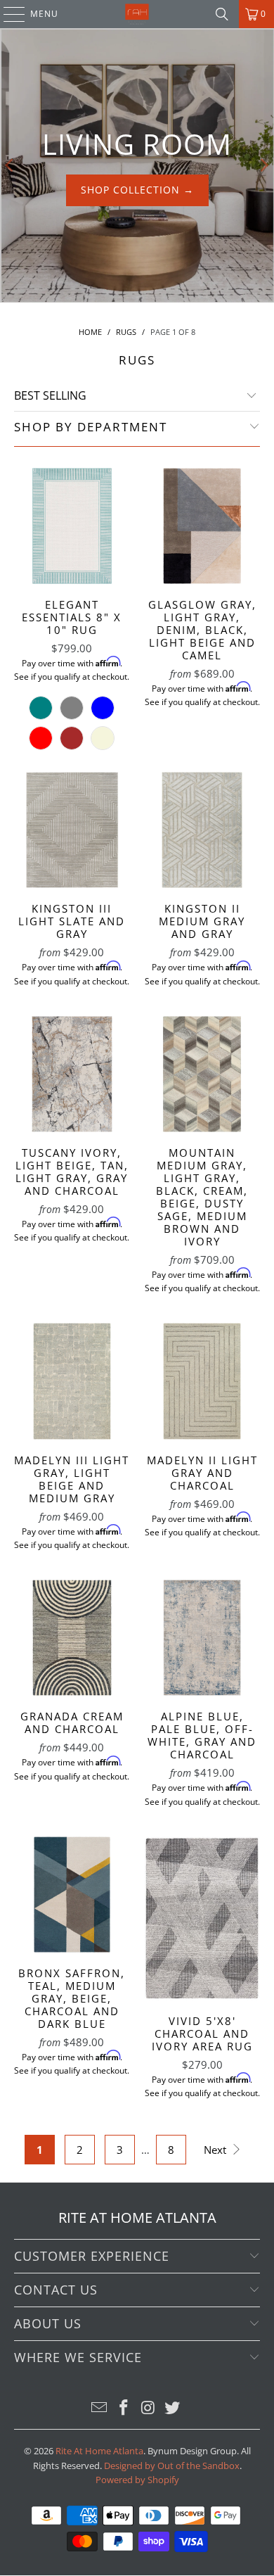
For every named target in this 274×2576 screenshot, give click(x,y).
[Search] (222, 14)
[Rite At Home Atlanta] (137, 14)
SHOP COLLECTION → (137, 190)
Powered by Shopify (137, 2480)
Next (216, 2150)
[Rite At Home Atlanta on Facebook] (124, 2408)
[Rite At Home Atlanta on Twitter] (173, 2408)
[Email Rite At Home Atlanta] (100, 2408)
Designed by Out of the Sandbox (172, 2466)
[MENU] (7, 14)
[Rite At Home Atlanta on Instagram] (149, 2408)
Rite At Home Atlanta (99, 2451)
